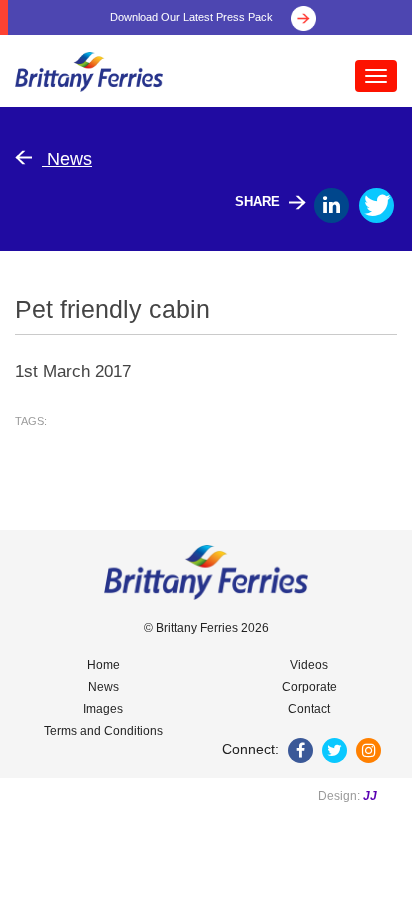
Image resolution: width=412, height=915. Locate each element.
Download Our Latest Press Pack (193, 17)
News (67, 159)
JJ (370, 796)
